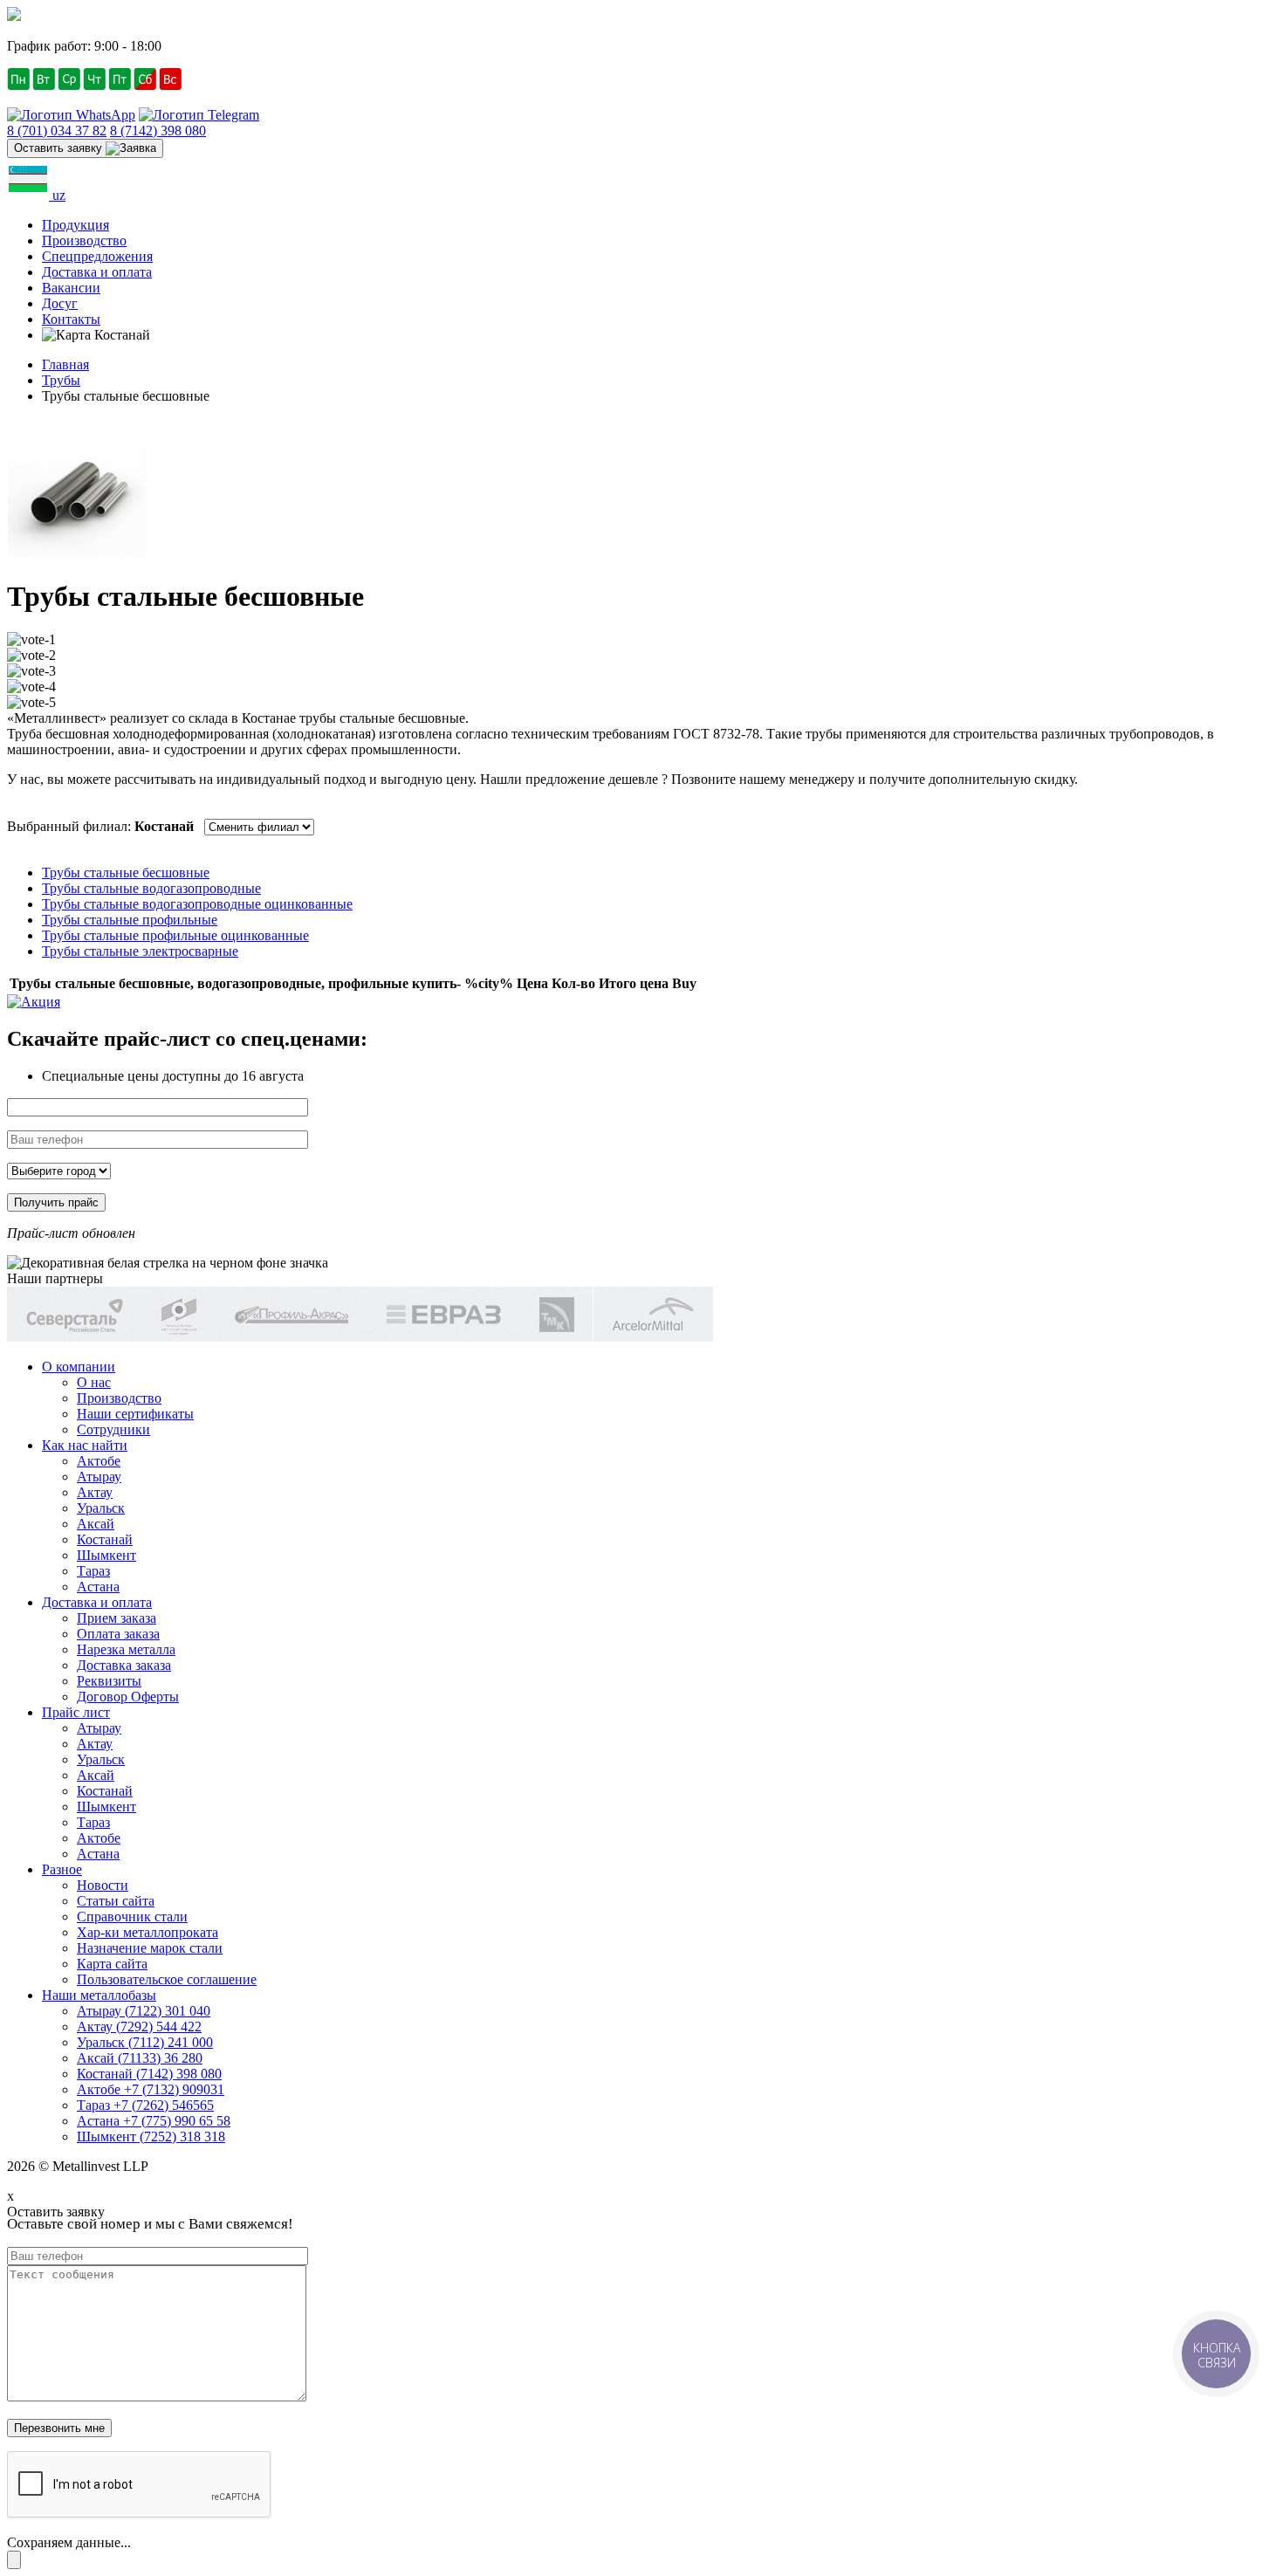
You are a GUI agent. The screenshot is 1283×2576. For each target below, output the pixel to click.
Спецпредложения (97, 256)
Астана (98, 1587)
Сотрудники (113, 1429)
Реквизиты (109, 1681)
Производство (84, 240)
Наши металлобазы (99, 1995)
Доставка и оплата (97, 272)
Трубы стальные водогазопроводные (151, 888)
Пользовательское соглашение (167, 1979)
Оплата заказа (118, 1634)
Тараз (93, 1571)
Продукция (75, 225)
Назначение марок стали (150, 1948)
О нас (94, 1382)
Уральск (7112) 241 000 (145, 2042)
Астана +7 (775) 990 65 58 (154, 2121)
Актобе (99, 1461)
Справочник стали (132, 1917)
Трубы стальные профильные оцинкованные (175, 935)
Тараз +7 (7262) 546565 (145, 2105)
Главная (65, 364)
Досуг (60, 303)
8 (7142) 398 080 (158, 131)
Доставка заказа (124, 1665)
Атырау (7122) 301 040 (144, 2011)
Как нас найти (85, 1445)
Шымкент (106, 1555)
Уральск (101, 1508)
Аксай (96, 1524)
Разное (62, 1869)
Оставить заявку (60, 148)
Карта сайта (112, 1964)
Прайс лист (76, 1712)
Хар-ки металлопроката (148, 1932)
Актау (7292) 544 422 (139, 2026)
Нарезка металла (126, 1649)
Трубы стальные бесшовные (126, 872)
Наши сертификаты (135, 1414)
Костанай (105, 1539)
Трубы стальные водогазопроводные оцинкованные (197, 904)
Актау (95, 1492)
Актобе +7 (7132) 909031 (151, 2089)
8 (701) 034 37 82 (57, 131)
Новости (103, 1885)
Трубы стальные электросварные (140, 951)
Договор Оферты (128, 1697)
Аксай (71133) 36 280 (140, 2058)
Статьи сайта (116, 1901)
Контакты (71, 319)
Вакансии (71, 288)
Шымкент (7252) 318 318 (151, 2136)
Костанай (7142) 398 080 (149, 2074)
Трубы (61, 380)
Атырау (99, 1477)
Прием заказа (117, 1618)
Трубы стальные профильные (130, 920)
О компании (79, 1367)
